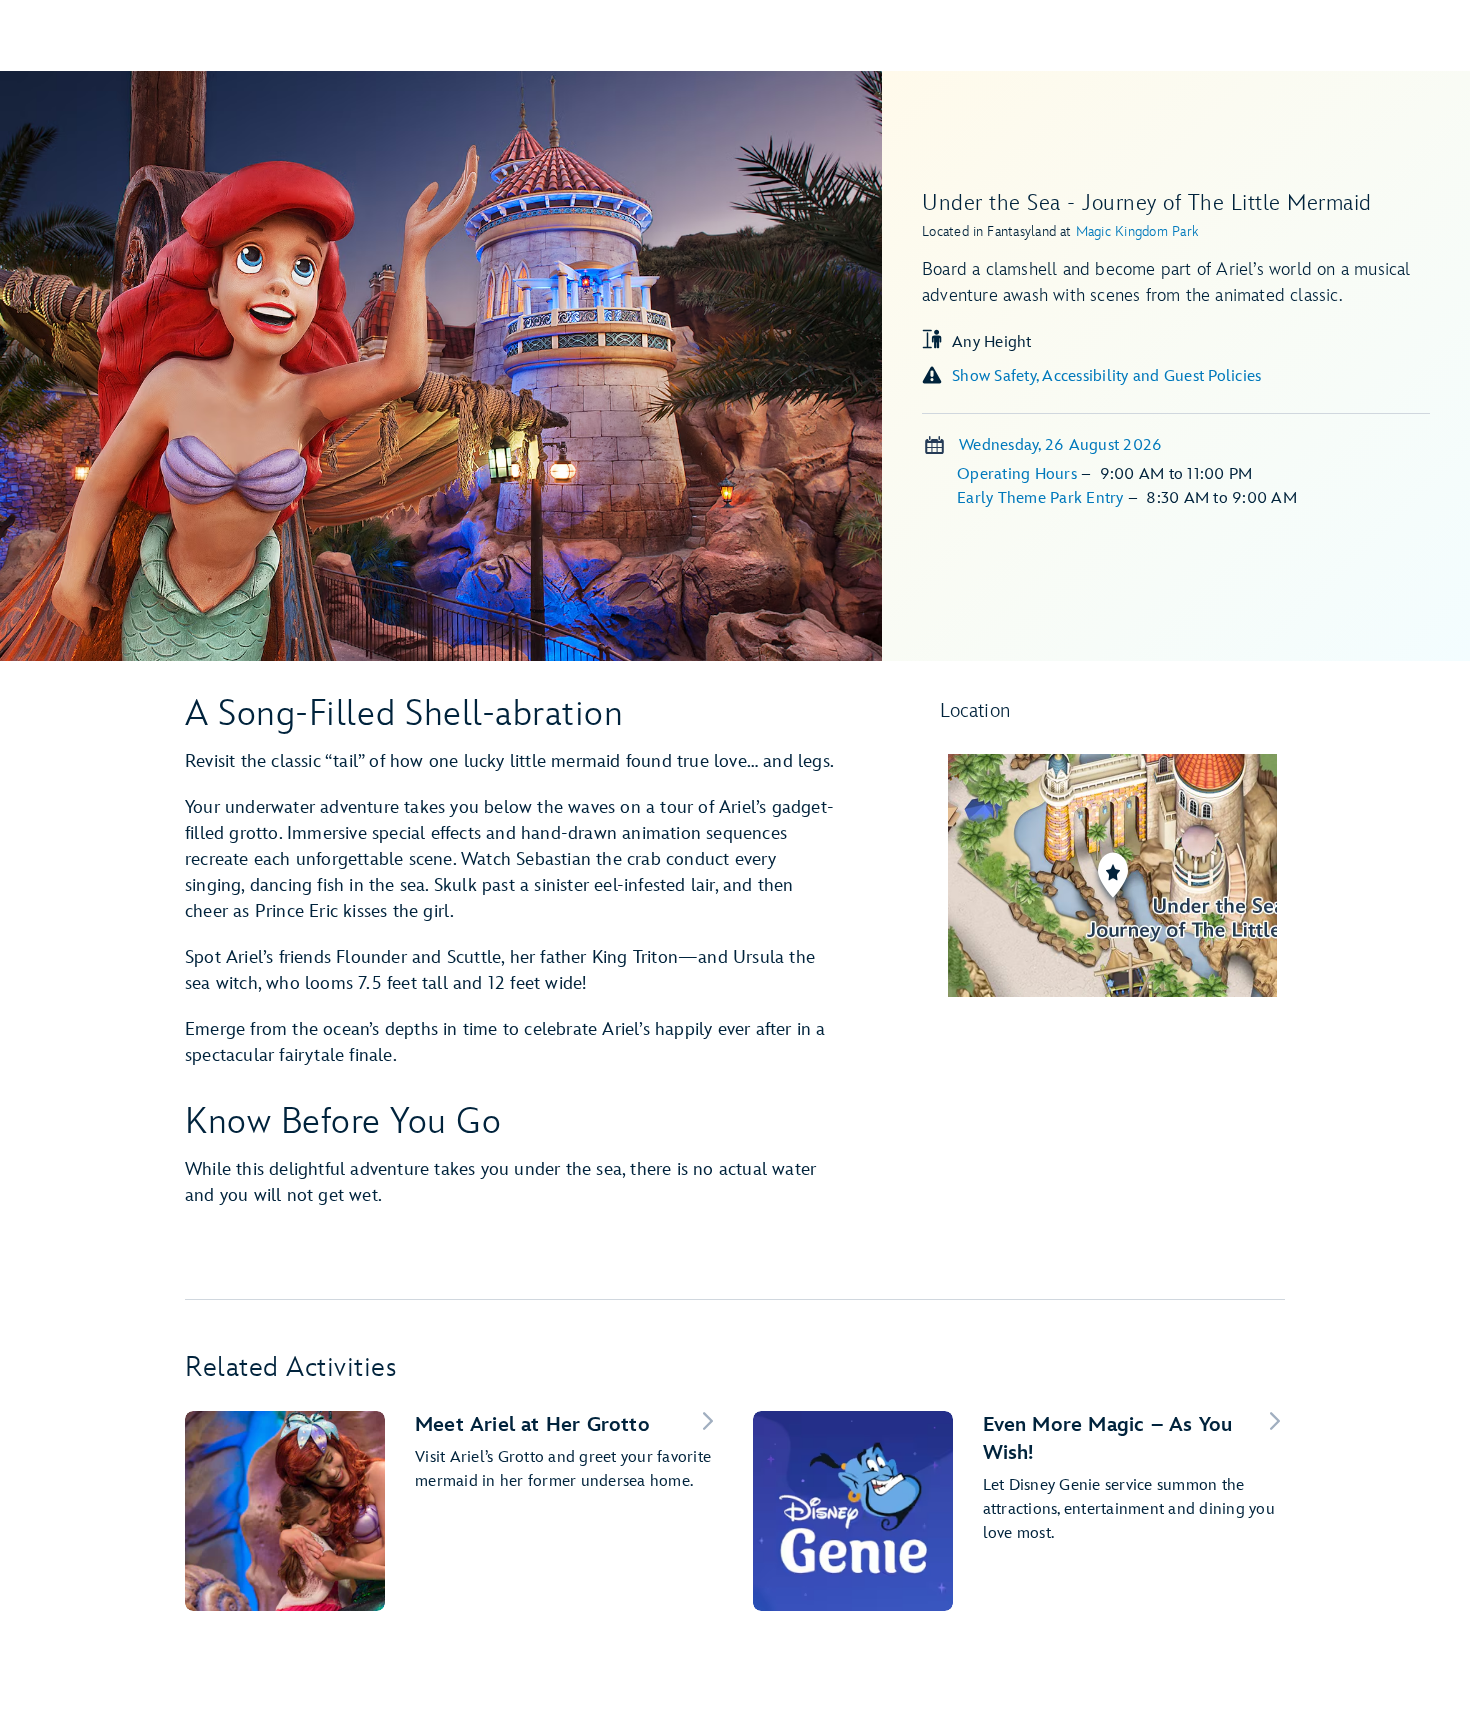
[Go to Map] (1113, 875)
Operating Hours (1019, 474)
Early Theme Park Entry (1042, 498)
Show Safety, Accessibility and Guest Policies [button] (1106, 376)
